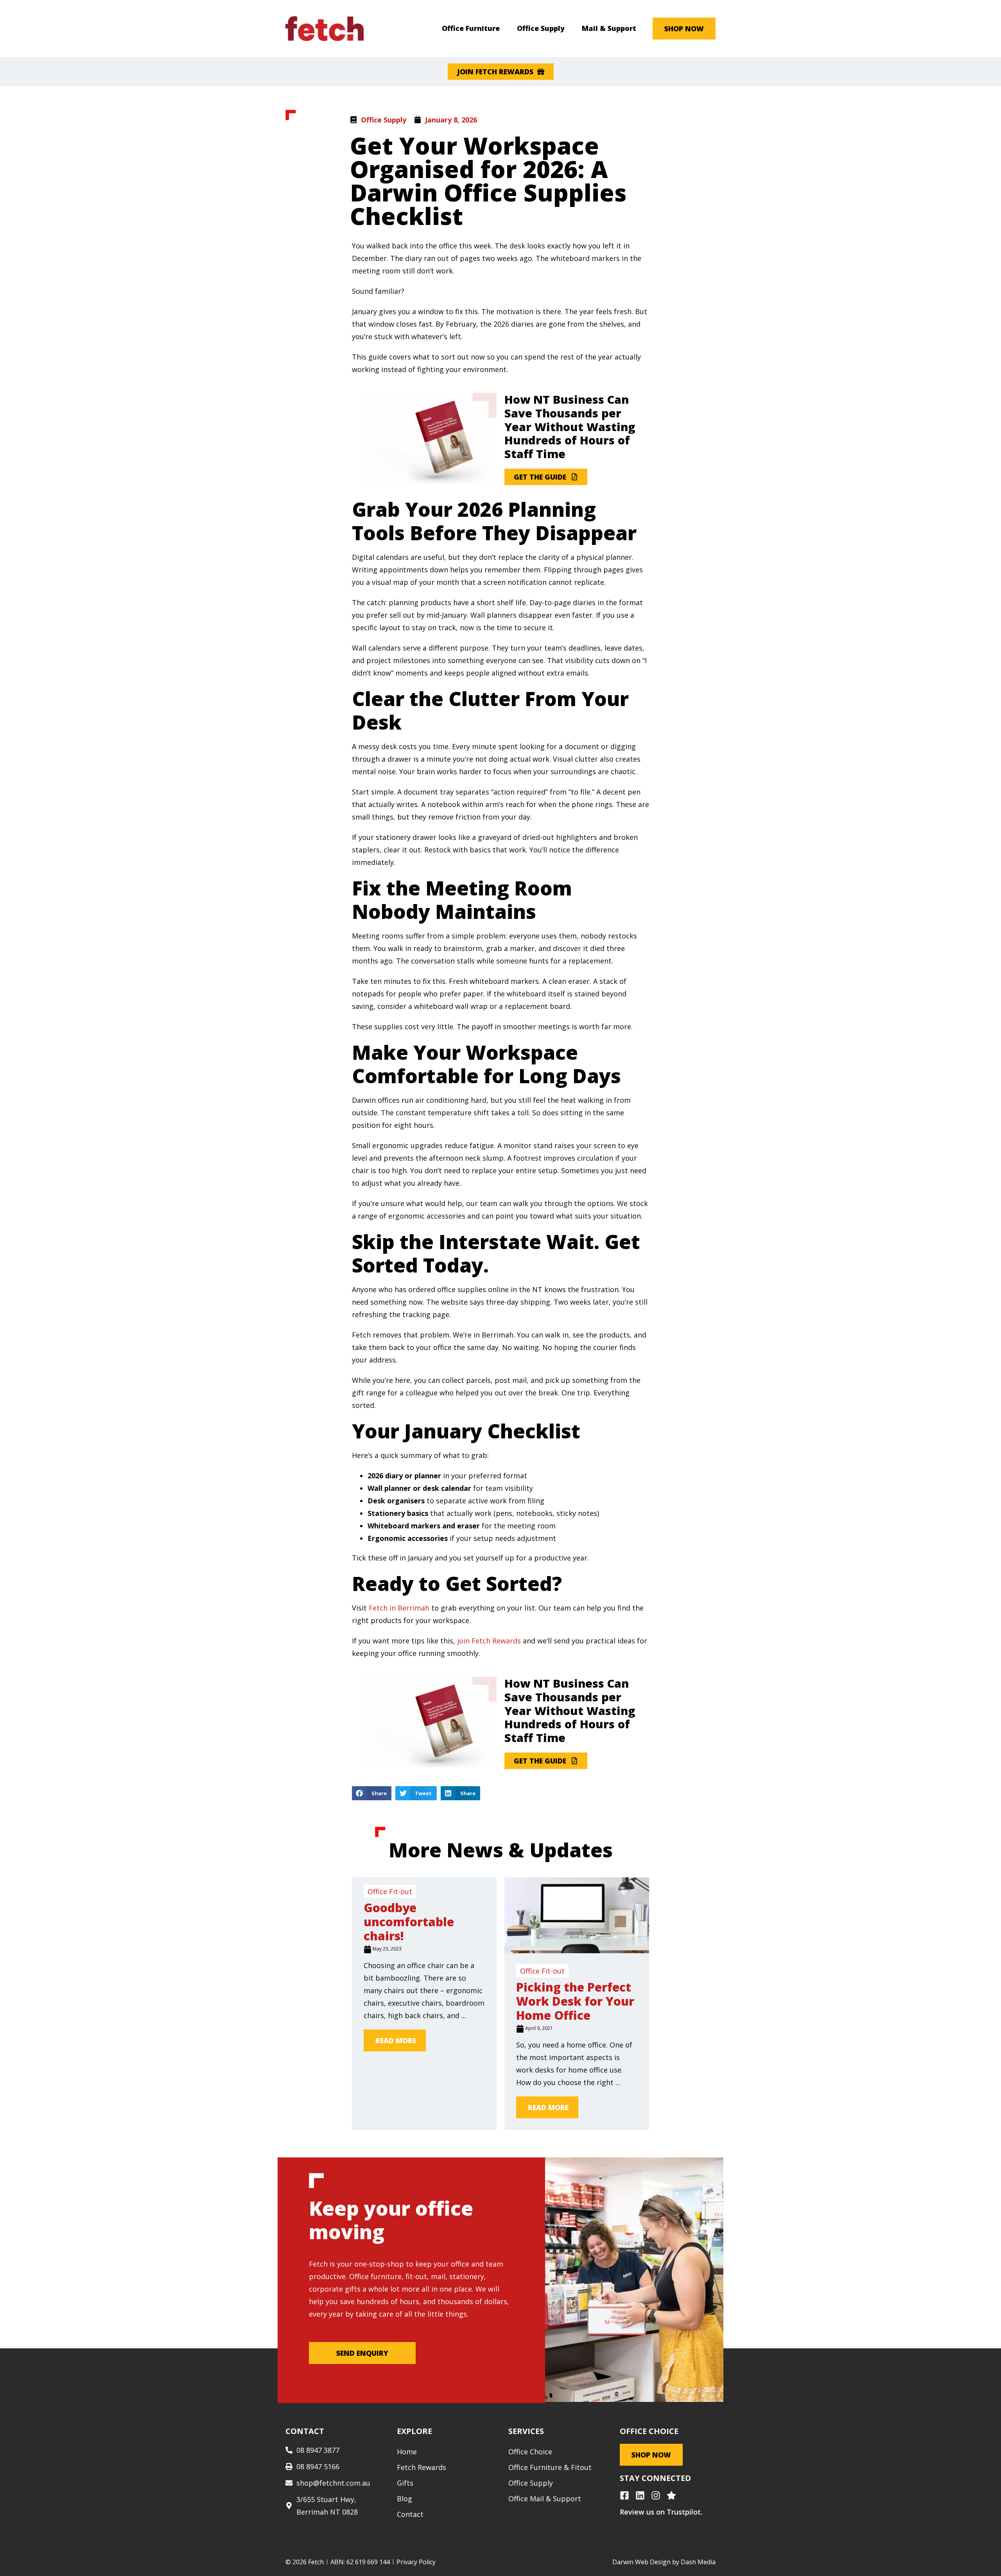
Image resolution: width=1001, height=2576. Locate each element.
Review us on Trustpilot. (661, 2512)
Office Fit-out (390, 1891)
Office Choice (530, 2452)
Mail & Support (609, 28)
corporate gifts (335, 2289)
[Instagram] (656, 2495)
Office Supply (541, 28)
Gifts (405, 2483)
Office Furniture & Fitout (550, 2467)
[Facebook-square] (624, 2495)
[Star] (671, 2495)
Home (407, 2452)
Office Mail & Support (545, 2499)
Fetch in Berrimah (399, 1608)
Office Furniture (471, 28)
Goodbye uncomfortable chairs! (409, 1922)
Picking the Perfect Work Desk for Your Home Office (575, 2001)
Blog (405, 2499)
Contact (410, 2514)
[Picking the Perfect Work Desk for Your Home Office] (577, 1950)
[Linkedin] (640, 2495)
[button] (372, 1793)
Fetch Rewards (422, 2467)
